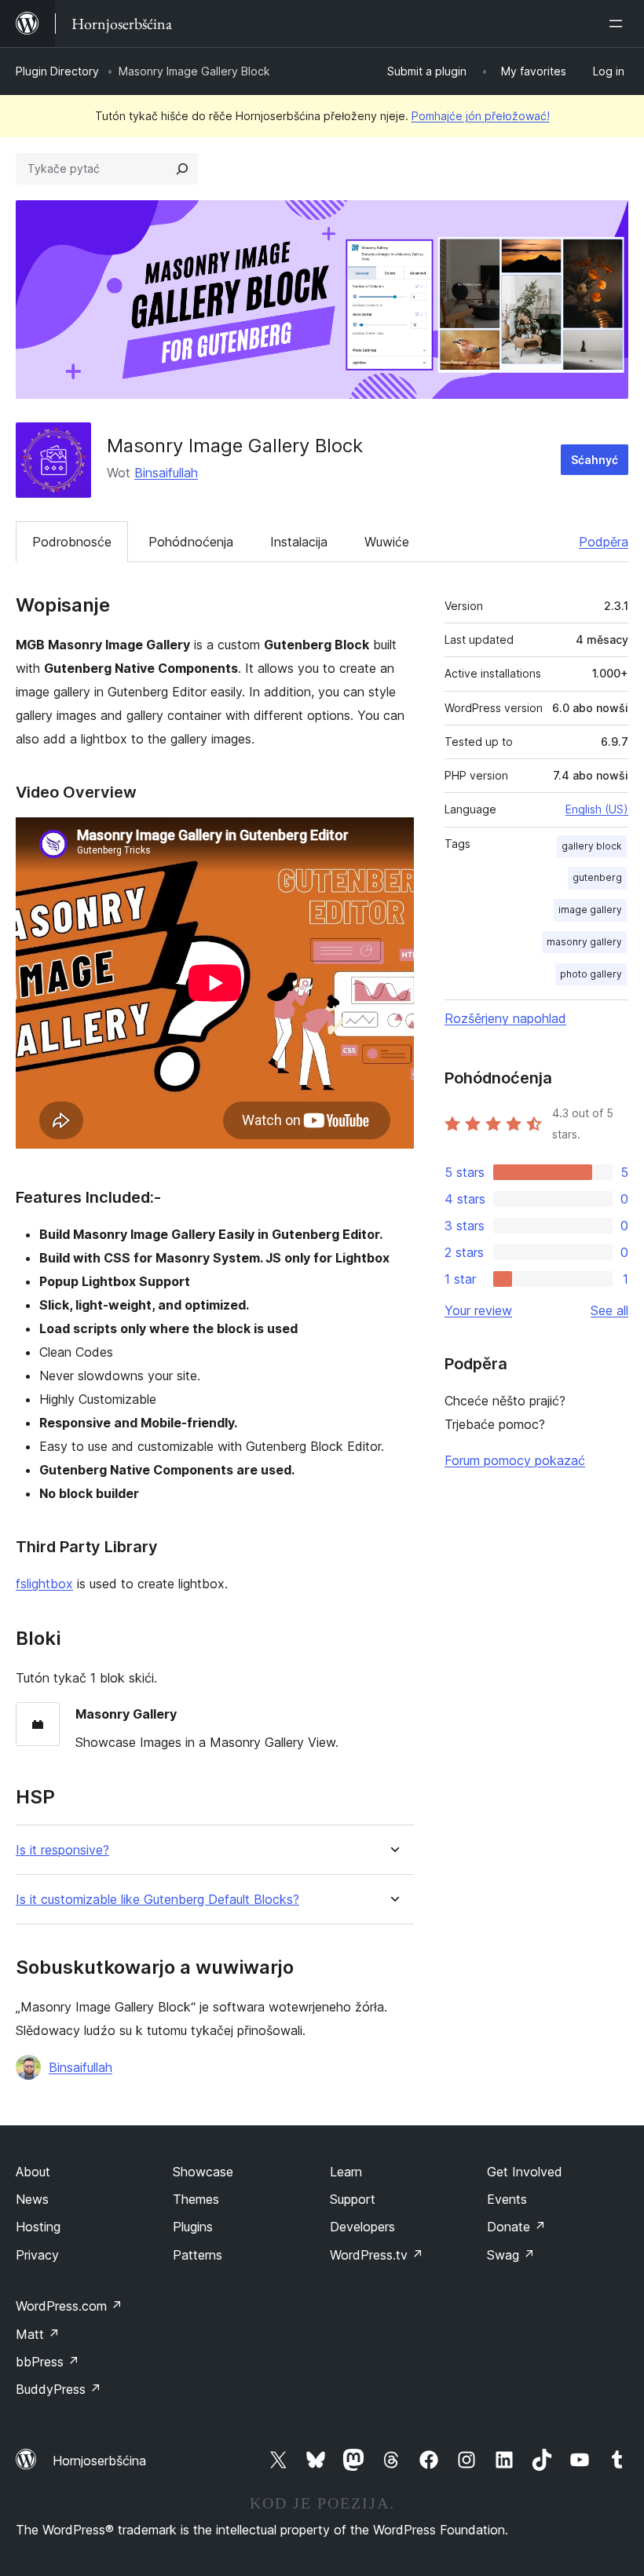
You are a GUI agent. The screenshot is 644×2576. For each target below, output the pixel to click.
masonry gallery (584, 942)
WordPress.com (69, 2306)
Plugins (193, 2227)
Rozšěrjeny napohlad (505, 1018)
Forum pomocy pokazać (515, 1460)
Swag (511, 2255)
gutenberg (597, 877)
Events (507, 2199)
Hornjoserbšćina (99, 2461)
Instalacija (299, 542)
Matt (38, 2334)
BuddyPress (59, 2389)
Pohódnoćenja (191, 542)
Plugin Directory (57, 71)
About (33, 2172)
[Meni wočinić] (619, 24)
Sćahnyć (595, 460)
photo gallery (591, 974)
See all (609, 1310)
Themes (196, 2199)
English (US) (597, 809)
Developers (362, 2227)
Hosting (38, 2227)
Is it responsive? (62, 1850)
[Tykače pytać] (182, 169)
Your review (478, 1310)
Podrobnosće (72, 542)
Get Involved (525, 2172)
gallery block (592, 846)
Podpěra (604, 542)
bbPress (48, 2362)
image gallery (590, 910)
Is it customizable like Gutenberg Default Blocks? (157, 1900)
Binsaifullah (166, 473)
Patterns (198, 2255)
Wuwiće (387, 542)
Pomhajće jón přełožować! (481, 116)
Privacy (37, 2255)
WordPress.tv (377, 2255)
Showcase (203, 2172)
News (32, 2199)
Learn (346, 2172)
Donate (516, 2227)
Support (353, 2199)
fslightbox (44, 1584)
